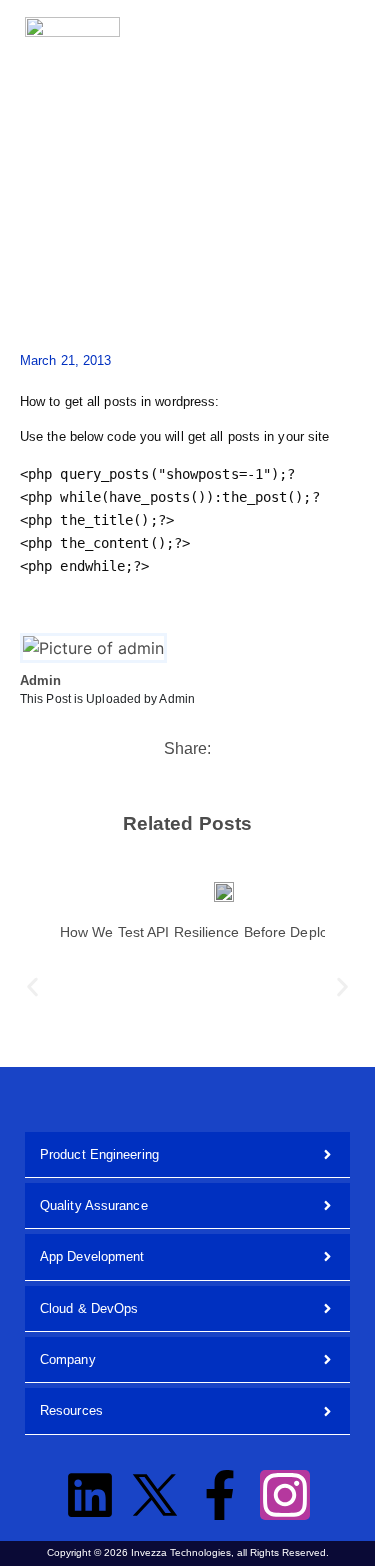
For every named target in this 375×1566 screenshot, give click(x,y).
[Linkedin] (90, 1495)
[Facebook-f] (220, 1495)
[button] (315, 30)
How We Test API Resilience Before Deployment (213, 932)
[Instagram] (285, 1495)
